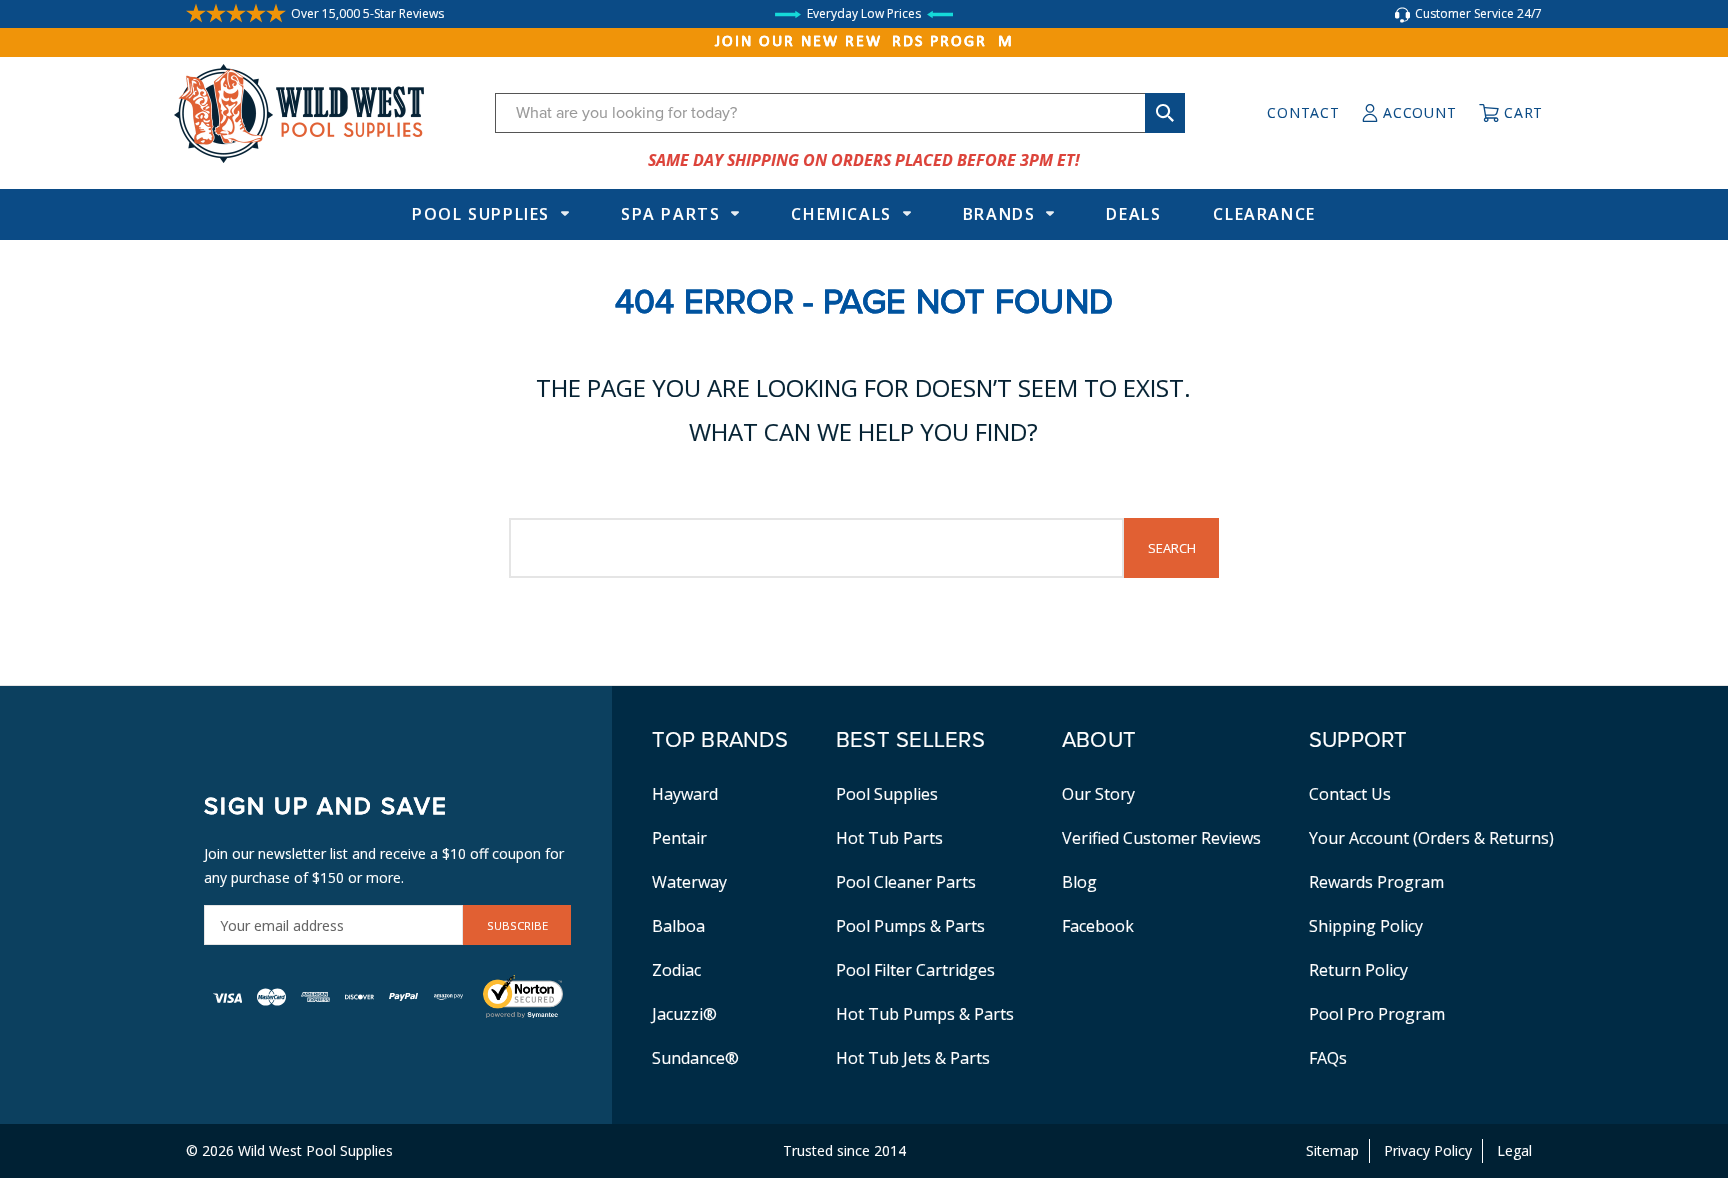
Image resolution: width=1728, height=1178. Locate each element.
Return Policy (1358, 970)
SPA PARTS (670, 214)
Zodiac (676, 970)
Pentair (679, 838)
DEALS (1133, 214)
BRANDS (999, 214)
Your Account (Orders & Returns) (1431, 838)
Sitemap (1332, 1150)
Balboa (678, 926)
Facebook (1098, 926)
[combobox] (840, 113)
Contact (1303, 112)
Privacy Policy (1428, 1150)
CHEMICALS (841, 214)
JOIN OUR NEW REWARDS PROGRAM (864, 42)
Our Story (1098, 794)
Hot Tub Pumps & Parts (925, 1014)
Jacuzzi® (684, 1014)
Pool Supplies (481, 214)
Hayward (685, 794)
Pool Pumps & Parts (910, 926)
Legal (1514, 1150)
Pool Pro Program (1377, 1014)
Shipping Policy (1366, 926)
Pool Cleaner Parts (906, 882)
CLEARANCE (1264, 214)
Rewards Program (1376, 882)
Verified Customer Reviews (1161, 838)
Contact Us (1350, 794)
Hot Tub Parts (889, 838)
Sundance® (695, 1058)
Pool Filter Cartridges (915, 970)
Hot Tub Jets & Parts (913, 1058)
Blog (1079, 882)
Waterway (689, 882)
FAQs (1328, 1058)
